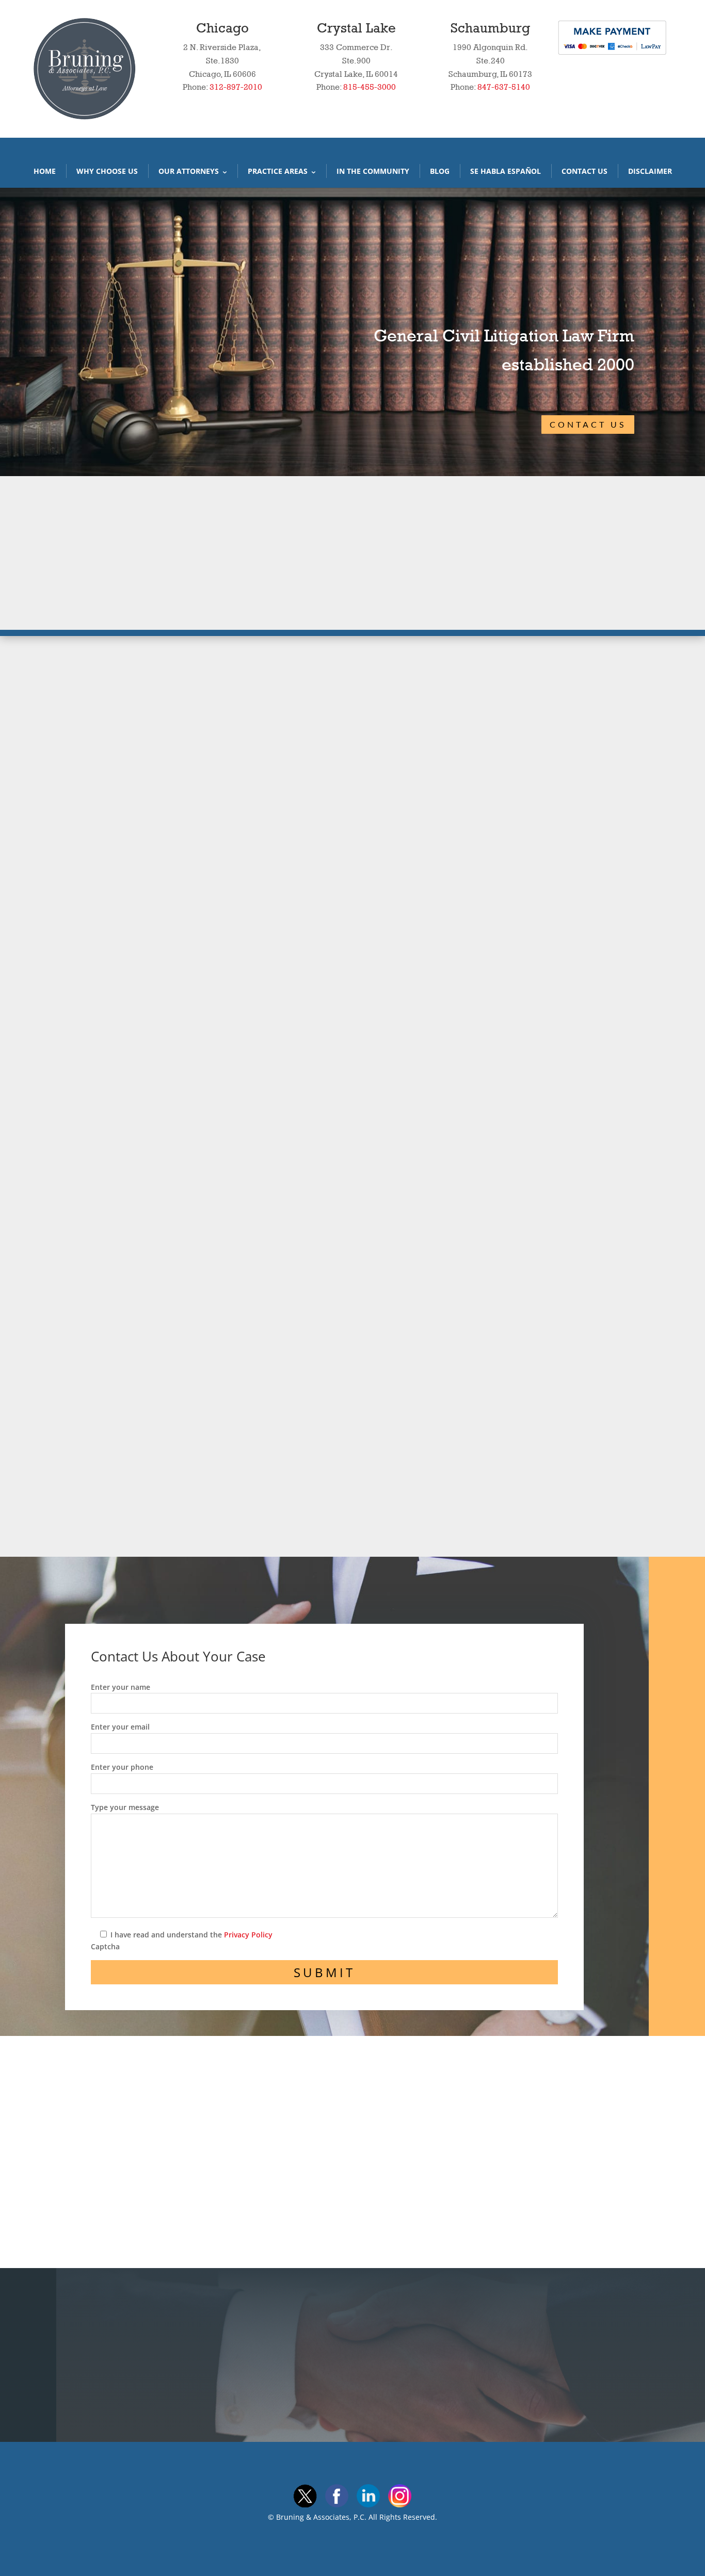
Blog (440, 171)
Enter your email (120, 1727)
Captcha (105, 1946)
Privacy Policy (248, 1935)
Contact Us (584, 171)
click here (538, 1457)
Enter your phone (122, 1767)
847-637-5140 (504, 87)
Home (45, 171)
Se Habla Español (506, 171)
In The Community (373, 171)
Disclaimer (650, 171)
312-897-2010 (236, 87)
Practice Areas (278, 171)
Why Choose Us (107, 171)
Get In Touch (435, 2350)
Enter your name (121, 1687)
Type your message (125, 1807)
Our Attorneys (189, 171)
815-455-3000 (370, 87)
